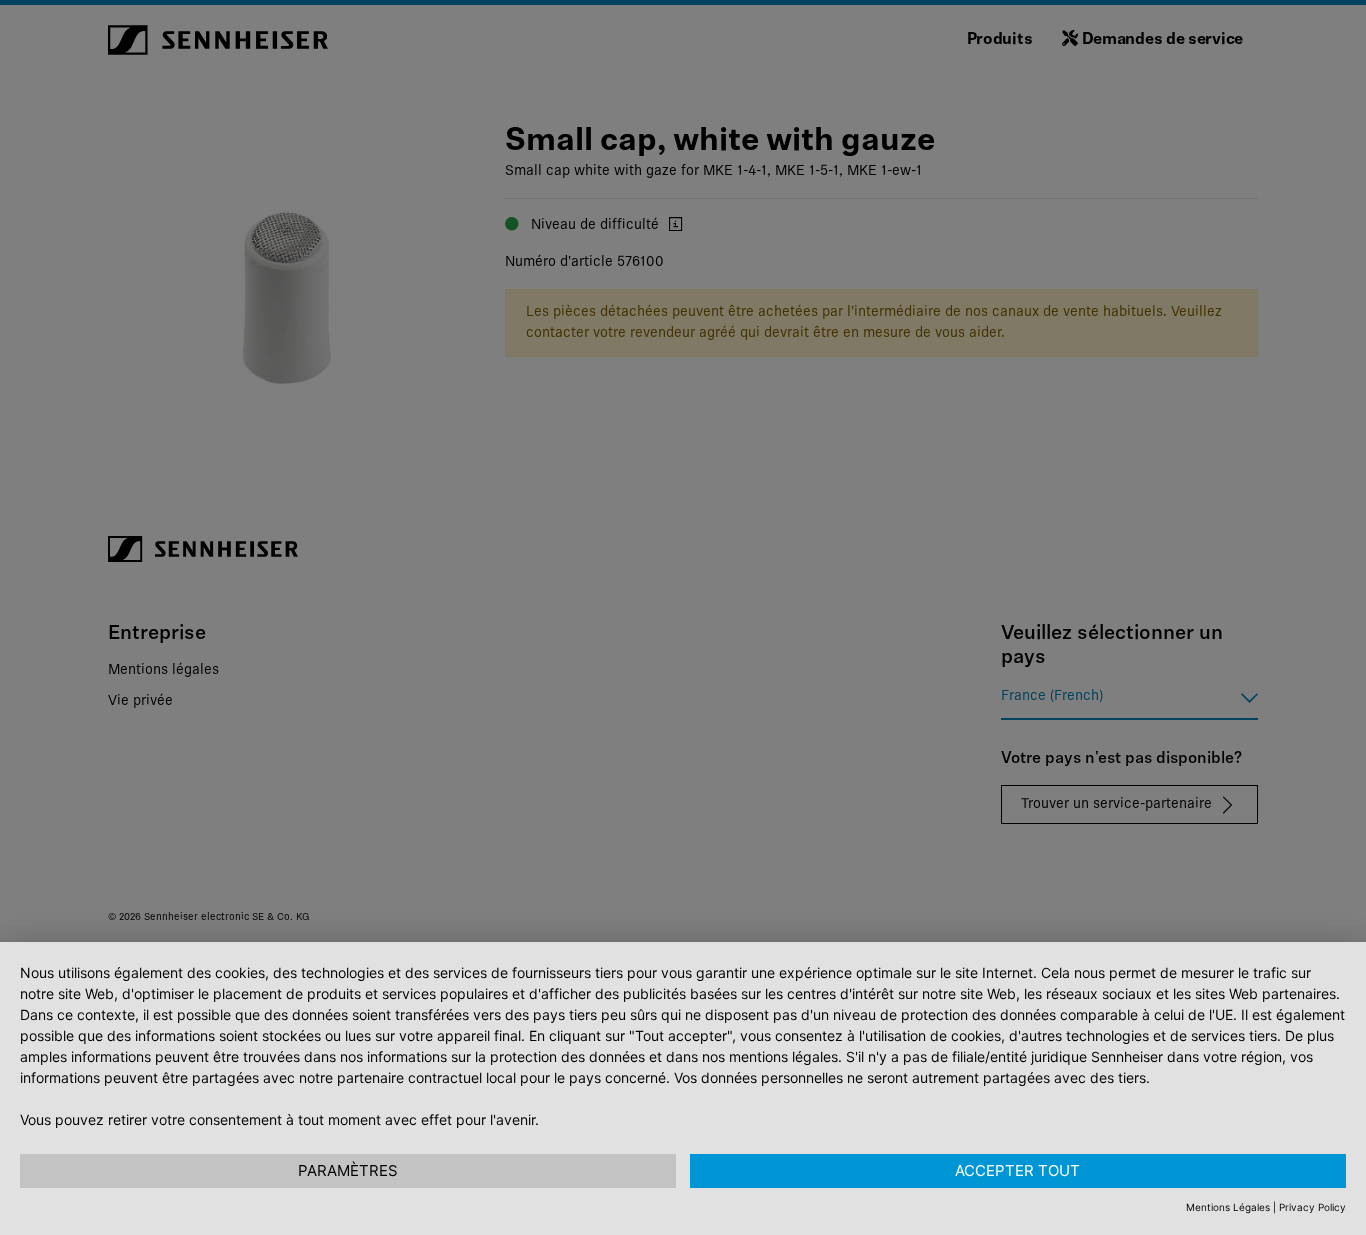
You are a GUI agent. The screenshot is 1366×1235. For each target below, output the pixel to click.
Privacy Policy (1312, 1207)
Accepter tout (1017, 1170)
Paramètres (348, 1170)
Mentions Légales (1228, 1207)
